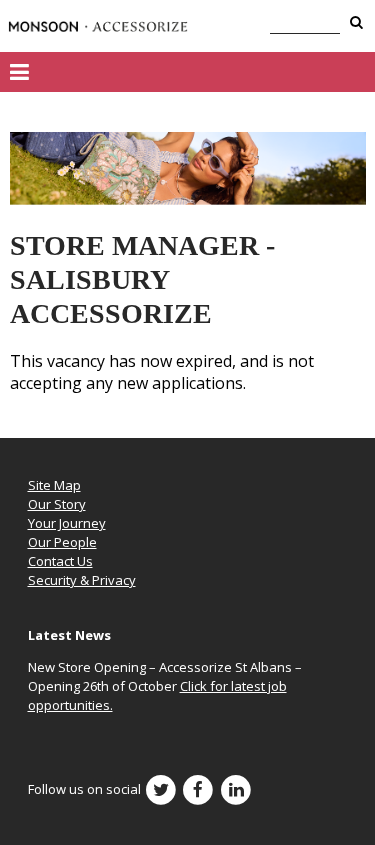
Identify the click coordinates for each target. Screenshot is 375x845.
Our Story (57, 504)
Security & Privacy (82, 580)
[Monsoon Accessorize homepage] (98, 26)
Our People (62, 542)
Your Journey (67, 523)
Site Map (54, 485)
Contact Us (60, 561)
